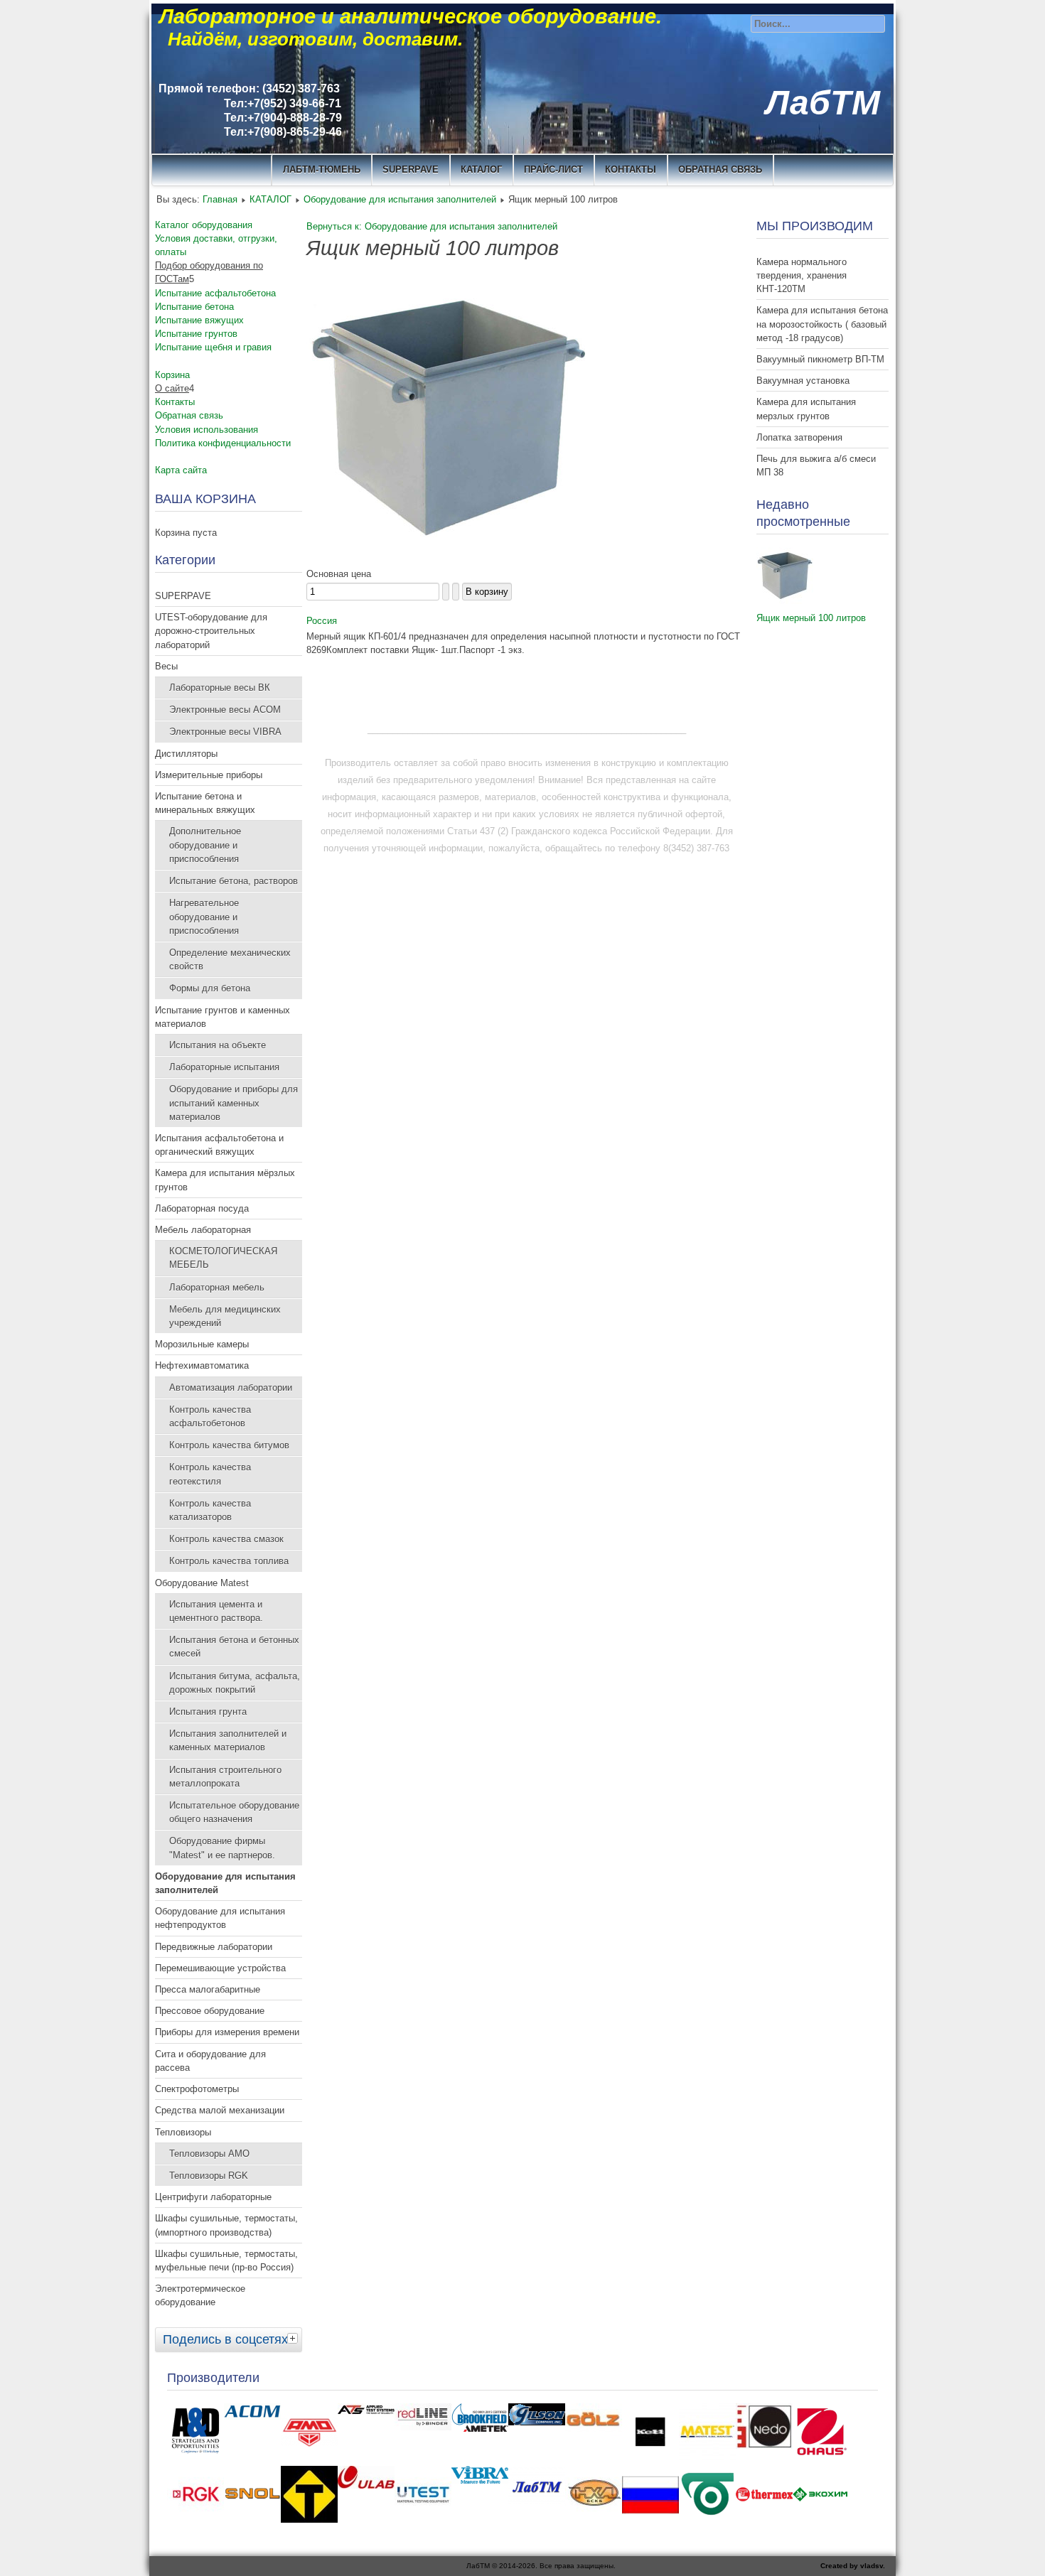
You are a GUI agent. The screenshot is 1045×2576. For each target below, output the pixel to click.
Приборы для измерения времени (227, 2032)
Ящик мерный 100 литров (811, 618)
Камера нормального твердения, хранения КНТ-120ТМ (802, 275)
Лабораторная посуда (202, 1208)
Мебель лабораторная (203, 1230)
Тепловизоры (183, 2132)
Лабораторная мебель (217, 1287)
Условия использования (207, 430)
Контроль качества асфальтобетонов (210, 1416)
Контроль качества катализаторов (210, 1510)
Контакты (175, 402)
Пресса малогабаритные (208, 1989)
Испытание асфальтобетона (215, 293)
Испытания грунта (208, 1712)
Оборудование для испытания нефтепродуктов (220, 1918)
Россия (322, 621)
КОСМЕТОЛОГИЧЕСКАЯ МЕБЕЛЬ (223, 1258)
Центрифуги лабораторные (213, 2197)
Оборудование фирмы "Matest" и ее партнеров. (222, 1848)
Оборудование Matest (202, 1583)
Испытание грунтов (196, 334)
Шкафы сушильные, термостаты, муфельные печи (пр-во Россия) (226, 2260)
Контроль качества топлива (229, 1561)
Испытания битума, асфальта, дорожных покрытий (235, 1683)
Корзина (172, 375)
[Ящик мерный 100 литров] (785, 601)
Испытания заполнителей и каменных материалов (228, 1740)
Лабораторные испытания (224, 1067)
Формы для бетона (210, 988)
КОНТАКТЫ (631, 169)
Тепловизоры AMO (209, 2154)
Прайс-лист (553, 169)
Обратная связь (720, 169)
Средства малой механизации (220, 2110)
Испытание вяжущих (199, 320)
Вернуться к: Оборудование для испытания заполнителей (432, 226)
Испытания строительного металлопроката (225, 1777)
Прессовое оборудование (210, 2011)
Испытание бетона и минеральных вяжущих (205, 803)
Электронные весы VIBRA (225, 732)
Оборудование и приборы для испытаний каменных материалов (234, 1103)
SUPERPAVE (411, 169)
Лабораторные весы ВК (220, 688)
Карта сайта (181, 470)
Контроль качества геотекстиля (210, 1474)
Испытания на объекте (218, 1045)
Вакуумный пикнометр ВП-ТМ (820, 359)
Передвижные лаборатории (214, 1947)
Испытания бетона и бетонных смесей (234, 1647)
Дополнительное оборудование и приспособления (205, 845)
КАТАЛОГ (481, 169)
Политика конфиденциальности (223, 443)
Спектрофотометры (197, 2089)
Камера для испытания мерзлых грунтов (806, 409)
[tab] (294, 2338)
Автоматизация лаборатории (231, 1387)
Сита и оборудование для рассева (210, 2061)
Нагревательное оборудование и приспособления (204, 916)
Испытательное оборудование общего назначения (234, 1812)
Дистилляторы (186, 754)
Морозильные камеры (202, 1344)
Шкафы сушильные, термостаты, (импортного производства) (226, 2225)
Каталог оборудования (204, 225)
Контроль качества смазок (226, 1539)
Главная (220, 199)
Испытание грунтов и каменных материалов (223, 1017)
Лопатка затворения (799, 437)
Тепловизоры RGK (209, 2176)
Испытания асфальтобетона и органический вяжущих (219, 1145)
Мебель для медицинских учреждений (225, 1316)
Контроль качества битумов (229, 1445)
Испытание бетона (194, 307)
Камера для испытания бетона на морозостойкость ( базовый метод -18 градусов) (822, 324)
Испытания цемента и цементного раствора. (216, 1611)
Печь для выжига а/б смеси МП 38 (816, 465)
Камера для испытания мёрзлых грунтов (225, 1180)
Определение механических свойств (230, 959)
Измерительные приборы (209, 775)
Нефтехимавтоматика (202, 1365)
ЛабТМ (823, 103)
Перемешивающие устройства (220, 1968)
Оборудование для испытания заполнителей (400, 199)
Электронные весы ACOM (225, 710)
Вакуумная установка (803, 381)
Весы (166, 666)
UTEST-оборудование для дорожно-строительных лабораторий (211, 631)
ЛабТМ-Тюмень (322, 169)
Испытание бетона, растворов (234, 881)
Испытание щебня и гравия (213, 347)
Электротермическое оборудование (200, 2295)
